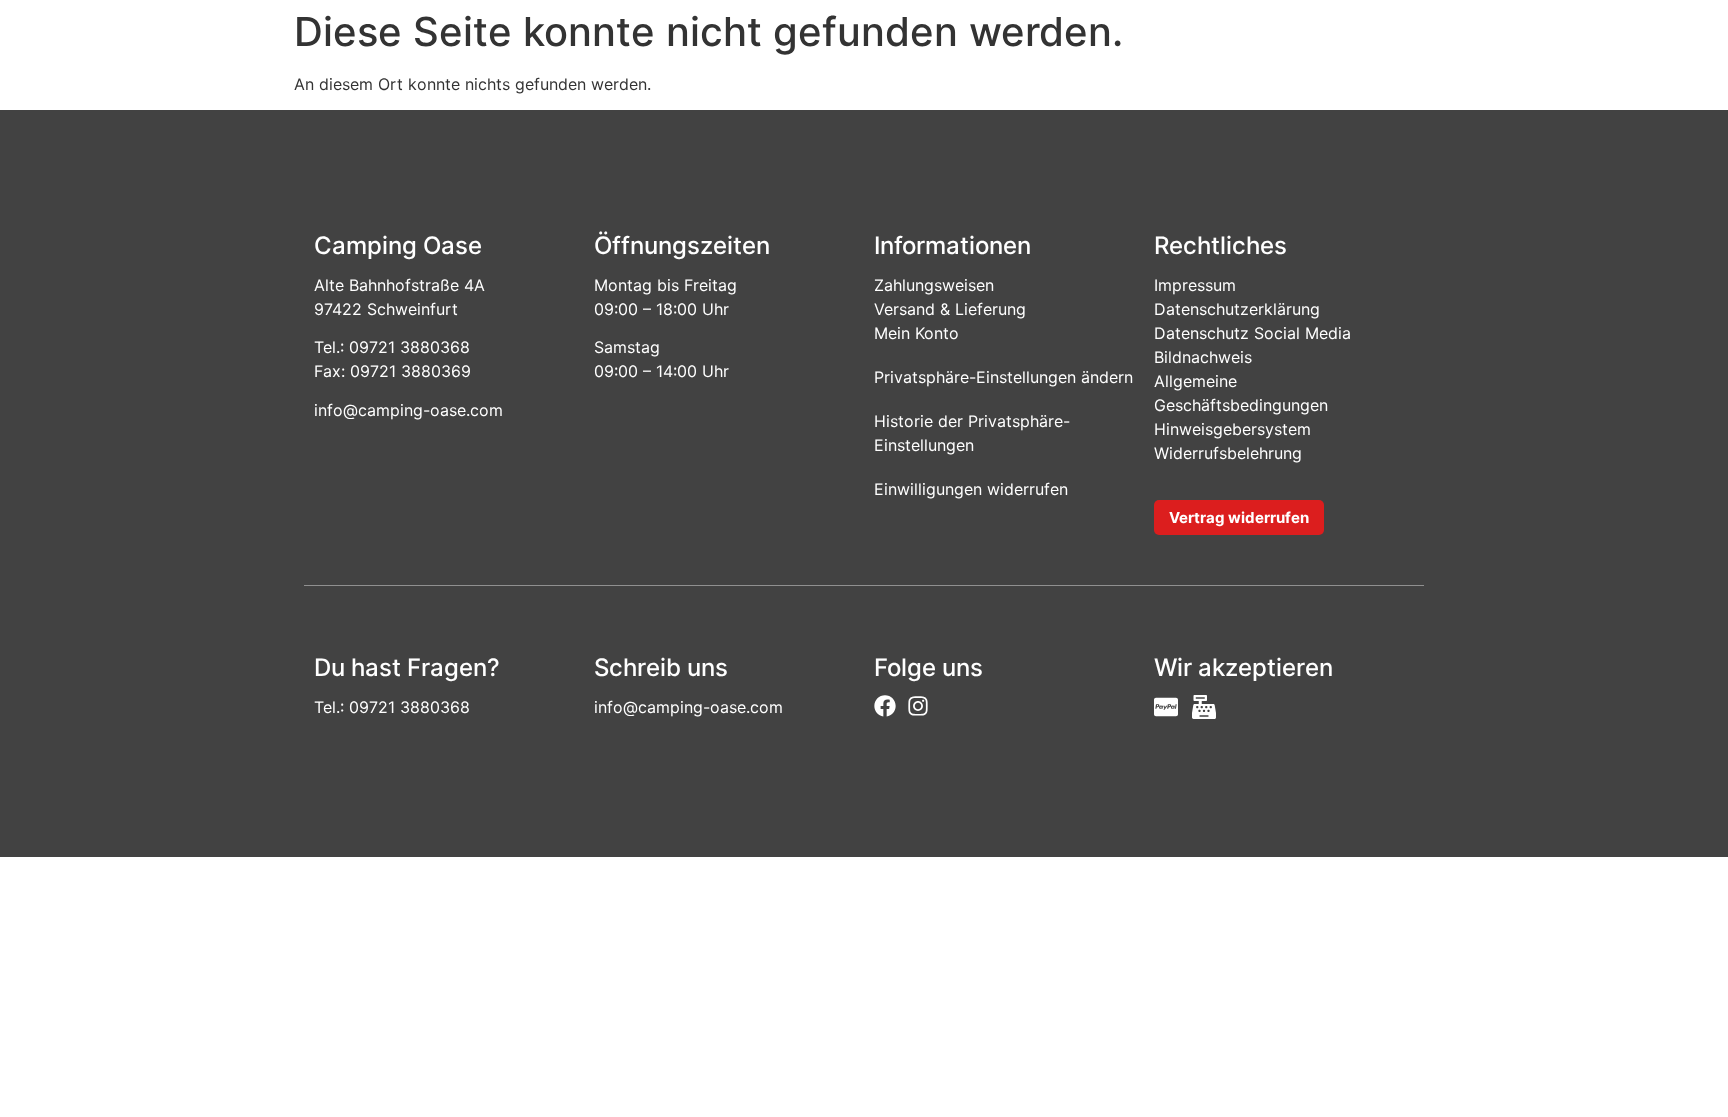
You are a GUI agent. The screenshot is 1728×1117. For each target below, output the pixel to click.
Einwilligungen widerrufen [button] (971, 489)
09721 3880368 (409, 347)
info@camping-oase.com (408, 410)
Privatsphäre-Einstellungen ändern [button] (1003, 377)
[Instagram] (918, 706)
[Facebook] (885, 706)
